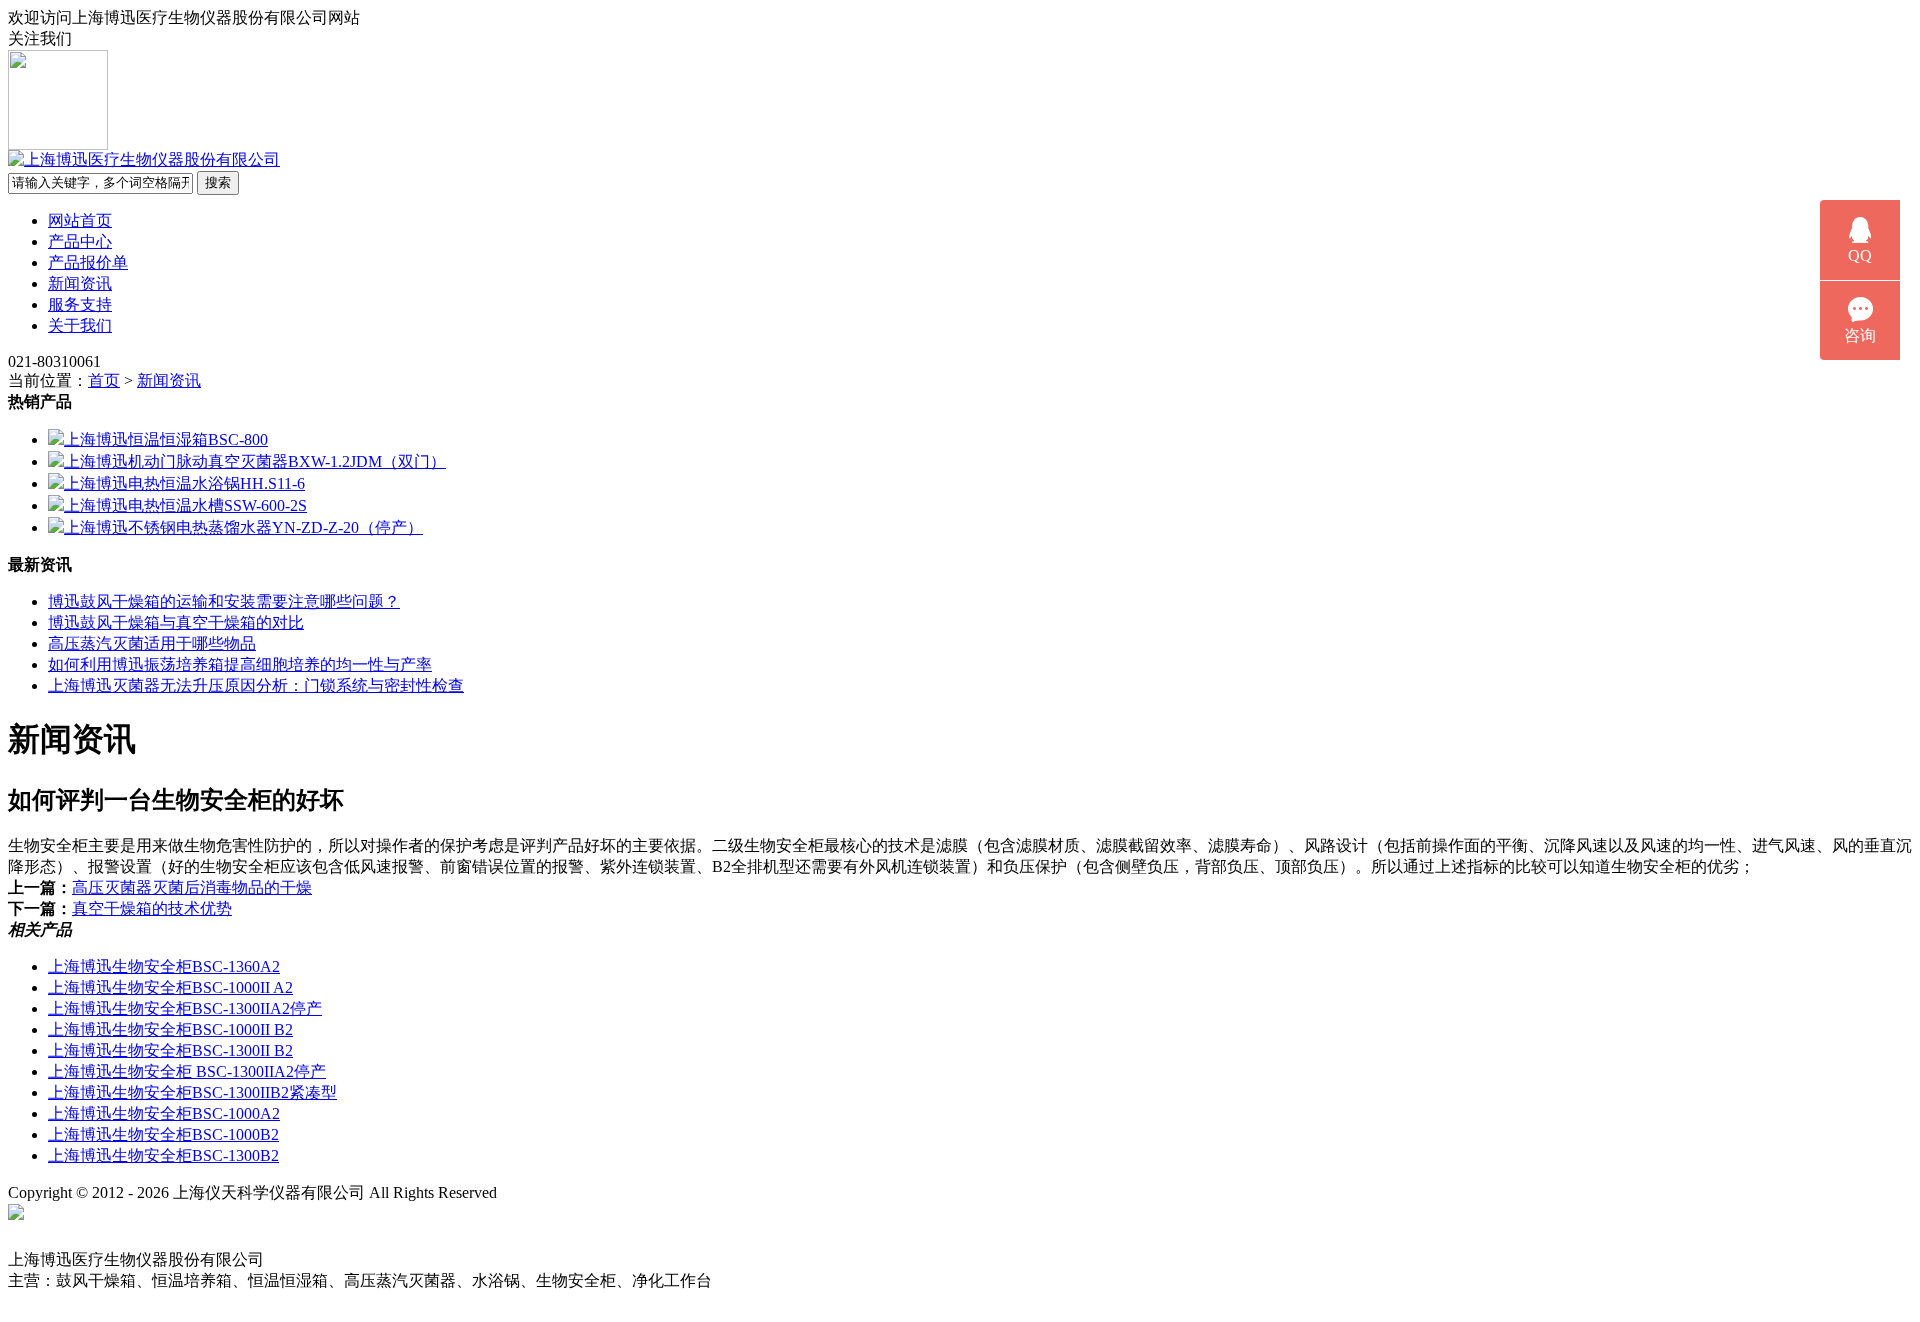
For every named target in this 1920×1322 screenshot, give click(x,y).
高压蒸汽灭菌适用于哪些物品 (152, 643)
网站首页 (80, 220)
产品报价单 (88, 262)
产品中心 (80, 241)
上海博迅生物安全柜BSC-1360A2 (164, 966)
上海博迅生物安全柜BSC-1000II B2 (170, 1029)
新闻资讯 (80, 283)
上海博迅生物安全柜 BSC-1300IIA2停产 (187, 1071)
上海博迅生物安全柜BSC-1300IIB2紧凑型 (192, 1092)
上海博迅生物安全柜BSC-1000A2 (164, 1113)
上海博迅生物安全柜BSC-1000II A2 (170, 987)
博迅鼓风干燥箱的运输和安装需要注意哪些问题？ (224, 601)
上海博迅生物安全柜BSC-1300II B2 (170, 1050)
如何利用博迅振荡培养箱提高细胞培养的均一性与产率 (240, 664)
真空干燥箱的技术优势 (152, 908)
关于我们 (80, 325)
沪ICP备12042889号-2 (612, 1192)
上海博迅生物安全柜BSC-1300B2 (163, 1155)
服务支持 (80, 304)
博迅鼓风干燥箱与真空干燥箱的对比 (176, 622)
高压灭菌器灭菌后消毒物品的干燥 (192, 887)
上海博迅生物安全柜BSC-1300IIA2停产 (185, 1008)
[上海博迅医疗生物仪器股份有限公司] (144, 159)
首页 (104, 380)
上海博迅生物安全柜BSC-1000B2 (163, 1134)
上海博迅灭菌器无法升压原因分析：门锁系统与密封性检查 (256, 685)
